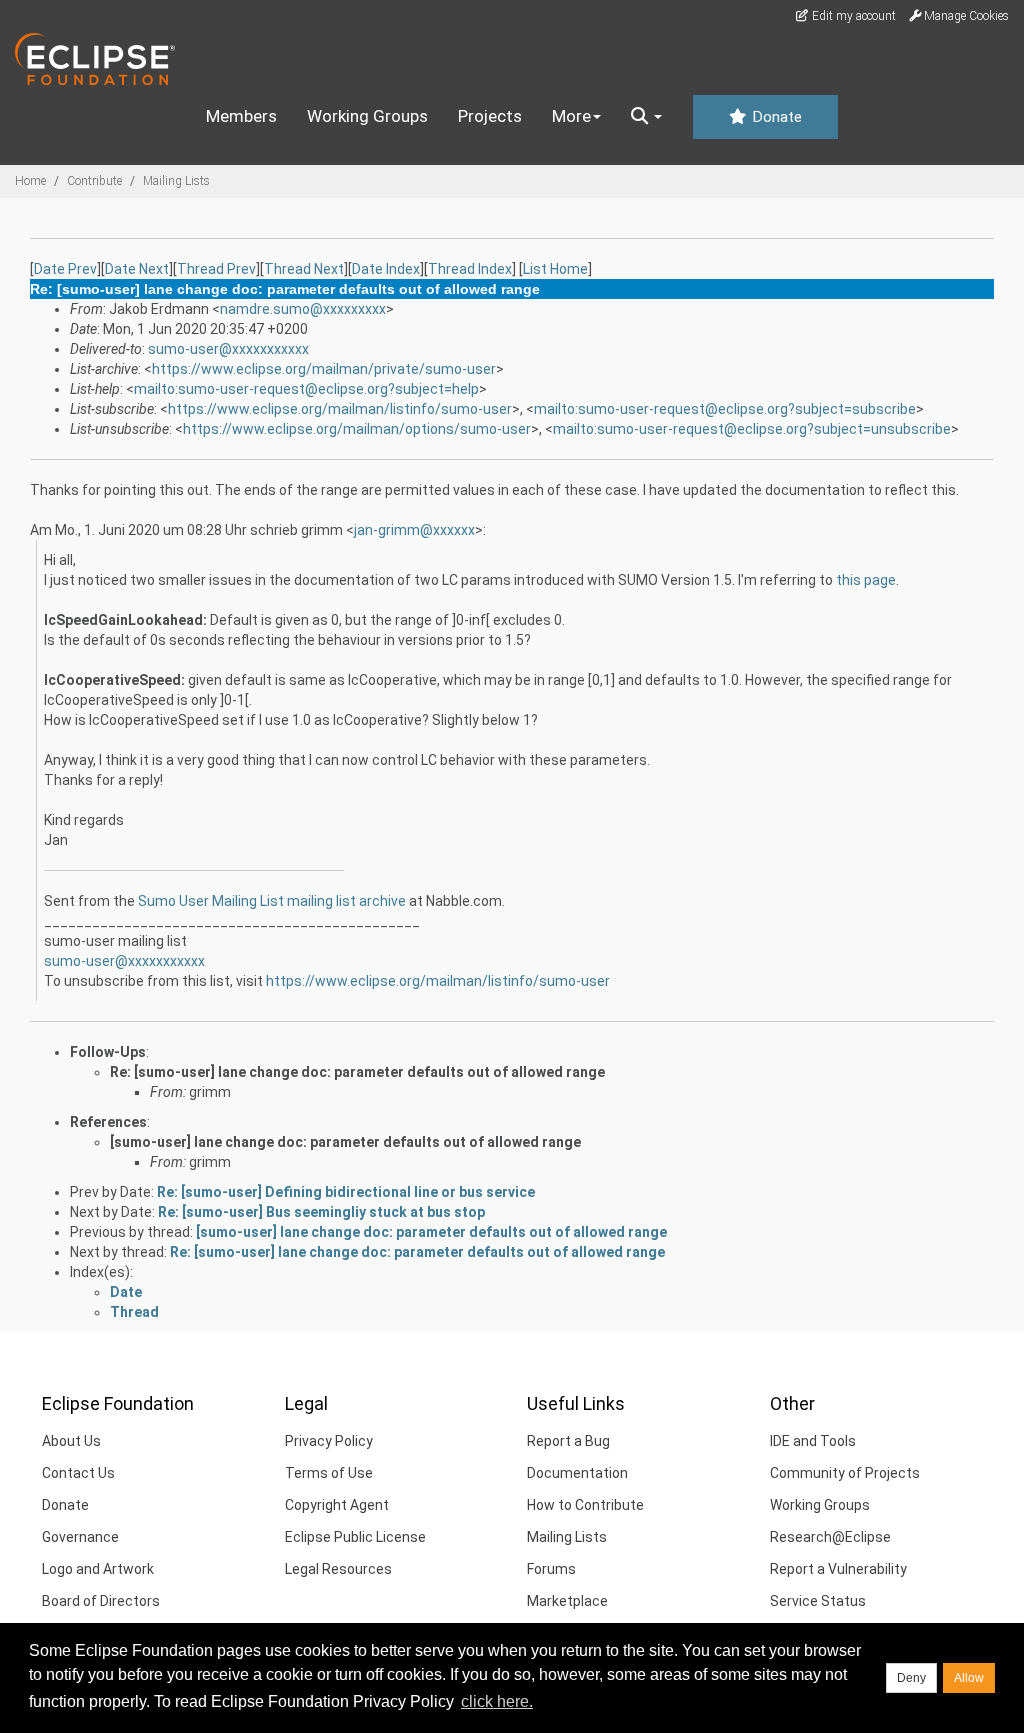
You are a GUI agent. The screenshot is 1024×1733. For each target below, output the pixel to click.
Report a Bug (568, 1441)
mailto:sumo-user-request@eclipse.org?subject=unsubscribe (752, 429)
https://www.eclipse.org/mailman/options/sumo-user (357, 429)
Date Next (137, 269)
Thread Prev (216, 269)
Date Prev (65, 269)
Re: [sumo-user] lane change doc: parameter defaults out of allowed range (357, 1072)
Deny (911, 1678)
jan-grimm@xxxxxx (414, 530)
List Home (555, 269)
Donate (775, 117)
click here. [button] (497, 1701)
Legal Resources (338, 1569)
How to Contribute (585, 1505)
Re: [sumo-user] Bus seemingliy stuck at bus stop (321, 1212)
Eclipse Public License (355, 1537)
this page (866, 580)
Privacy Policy (329, 1441)
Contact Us (78, 1473)
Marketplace (567, 1601)
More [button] (571, 116)
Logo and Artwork (98, 1569)
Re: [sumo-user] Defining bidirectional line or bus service (346, 1192)
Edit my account (852, 16)
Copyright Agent (337, 1505)
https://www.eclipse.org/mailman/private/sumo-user (324, 369)
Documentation (577, 1473)
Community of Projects (845, 1473)
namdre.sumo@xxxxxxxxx (303, 309)
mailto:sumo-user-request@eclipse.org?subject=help (306, 389)
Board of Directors (101, 1601)
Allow (969, 1678)
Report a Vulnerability (838, 1569)
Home (30, 181)
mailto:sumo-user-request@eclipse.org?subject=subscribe (725, 409)
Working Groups (367, 116)
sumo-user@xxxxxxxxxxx (228, 349)
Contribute (94, 181)
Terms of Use (329, 1473)
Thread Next (304, 269)
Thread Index (470, 269)
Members (241, 116)
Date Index (386, 269)
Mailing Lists (176, 181)
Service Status (818, 1601)
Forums (551, 1569)
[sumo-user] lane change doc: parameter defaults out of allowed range (345, 1142)
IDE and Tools (813, 1441)
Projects (490, 116)
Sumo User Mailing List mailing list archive (272, 901)
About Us (71, 1441)
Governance (80, 1537)
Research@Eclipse (830, 1537)
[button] (646, 117)
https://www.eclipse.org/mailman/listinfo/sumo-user (340, 409)
